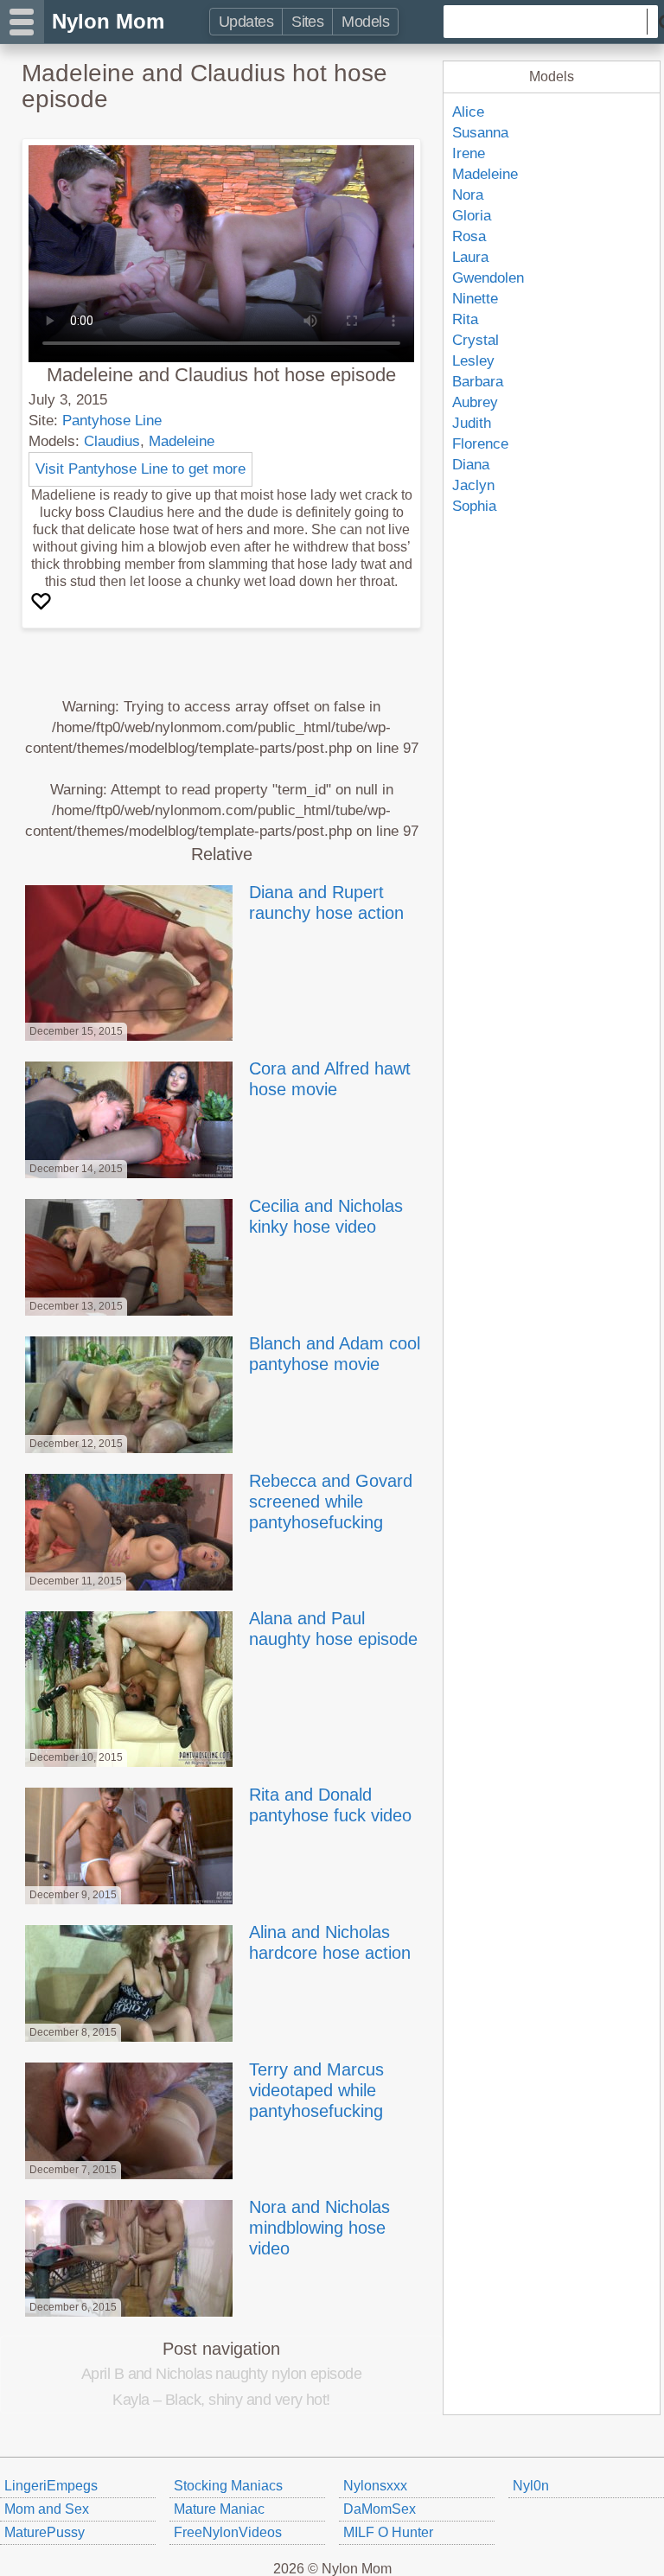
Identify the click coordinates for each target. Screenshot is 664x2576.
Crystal (476, 340)
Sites (307, 22)
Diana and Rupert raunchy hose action (326, 902)
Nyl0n (531, 2486)
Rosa (469, 236)
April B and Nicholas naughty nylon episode (221, 2374)
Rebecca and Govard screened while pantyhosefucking (331, 1502)
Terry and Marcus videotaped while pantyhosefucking (316, 2090)
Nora (468, 195)
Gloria (472, 216)
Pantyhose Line (112, 421)
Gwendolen (488, 278)
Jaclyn (473, 485)
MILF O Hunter (388, 2532)
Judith (472, 423)
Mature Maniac (219, 2509)
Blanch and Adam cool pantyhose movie (335, 1354)
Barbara (478, 382)
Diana (471, 465)
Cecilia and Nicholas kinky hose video (326, 1216)
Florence (480, 444)
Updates (246, 22)
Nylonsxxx (375, 2486)
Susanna (480, 133)
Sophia (474, 506)
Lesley (473, 361)
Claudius (112, 441)
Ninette (475, 299)
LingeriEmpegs (51, 2486)
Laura (470, 257)
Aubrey (475, 402)
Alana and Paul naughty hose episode (333, 1629)
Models (365, 22)
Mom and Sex (47, 2509)
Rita (465, 319)
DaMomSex (380, 2509)
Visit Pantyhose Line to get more (140, 469)
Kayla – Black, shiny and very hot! (221, 2400)
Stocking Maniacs (228, 2486)
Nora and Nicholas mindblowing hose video (319, 2228)
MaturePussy (45, 2532)
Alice (468, 112)
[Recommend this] (43, 602)
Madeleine (182, 441)
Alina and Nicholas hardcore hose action (330, 1942)
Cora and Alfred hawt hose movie (330, 1079)
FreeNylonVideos (228, 2532)
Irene (469, 153)
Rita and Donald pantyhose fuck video (330, 1805)
